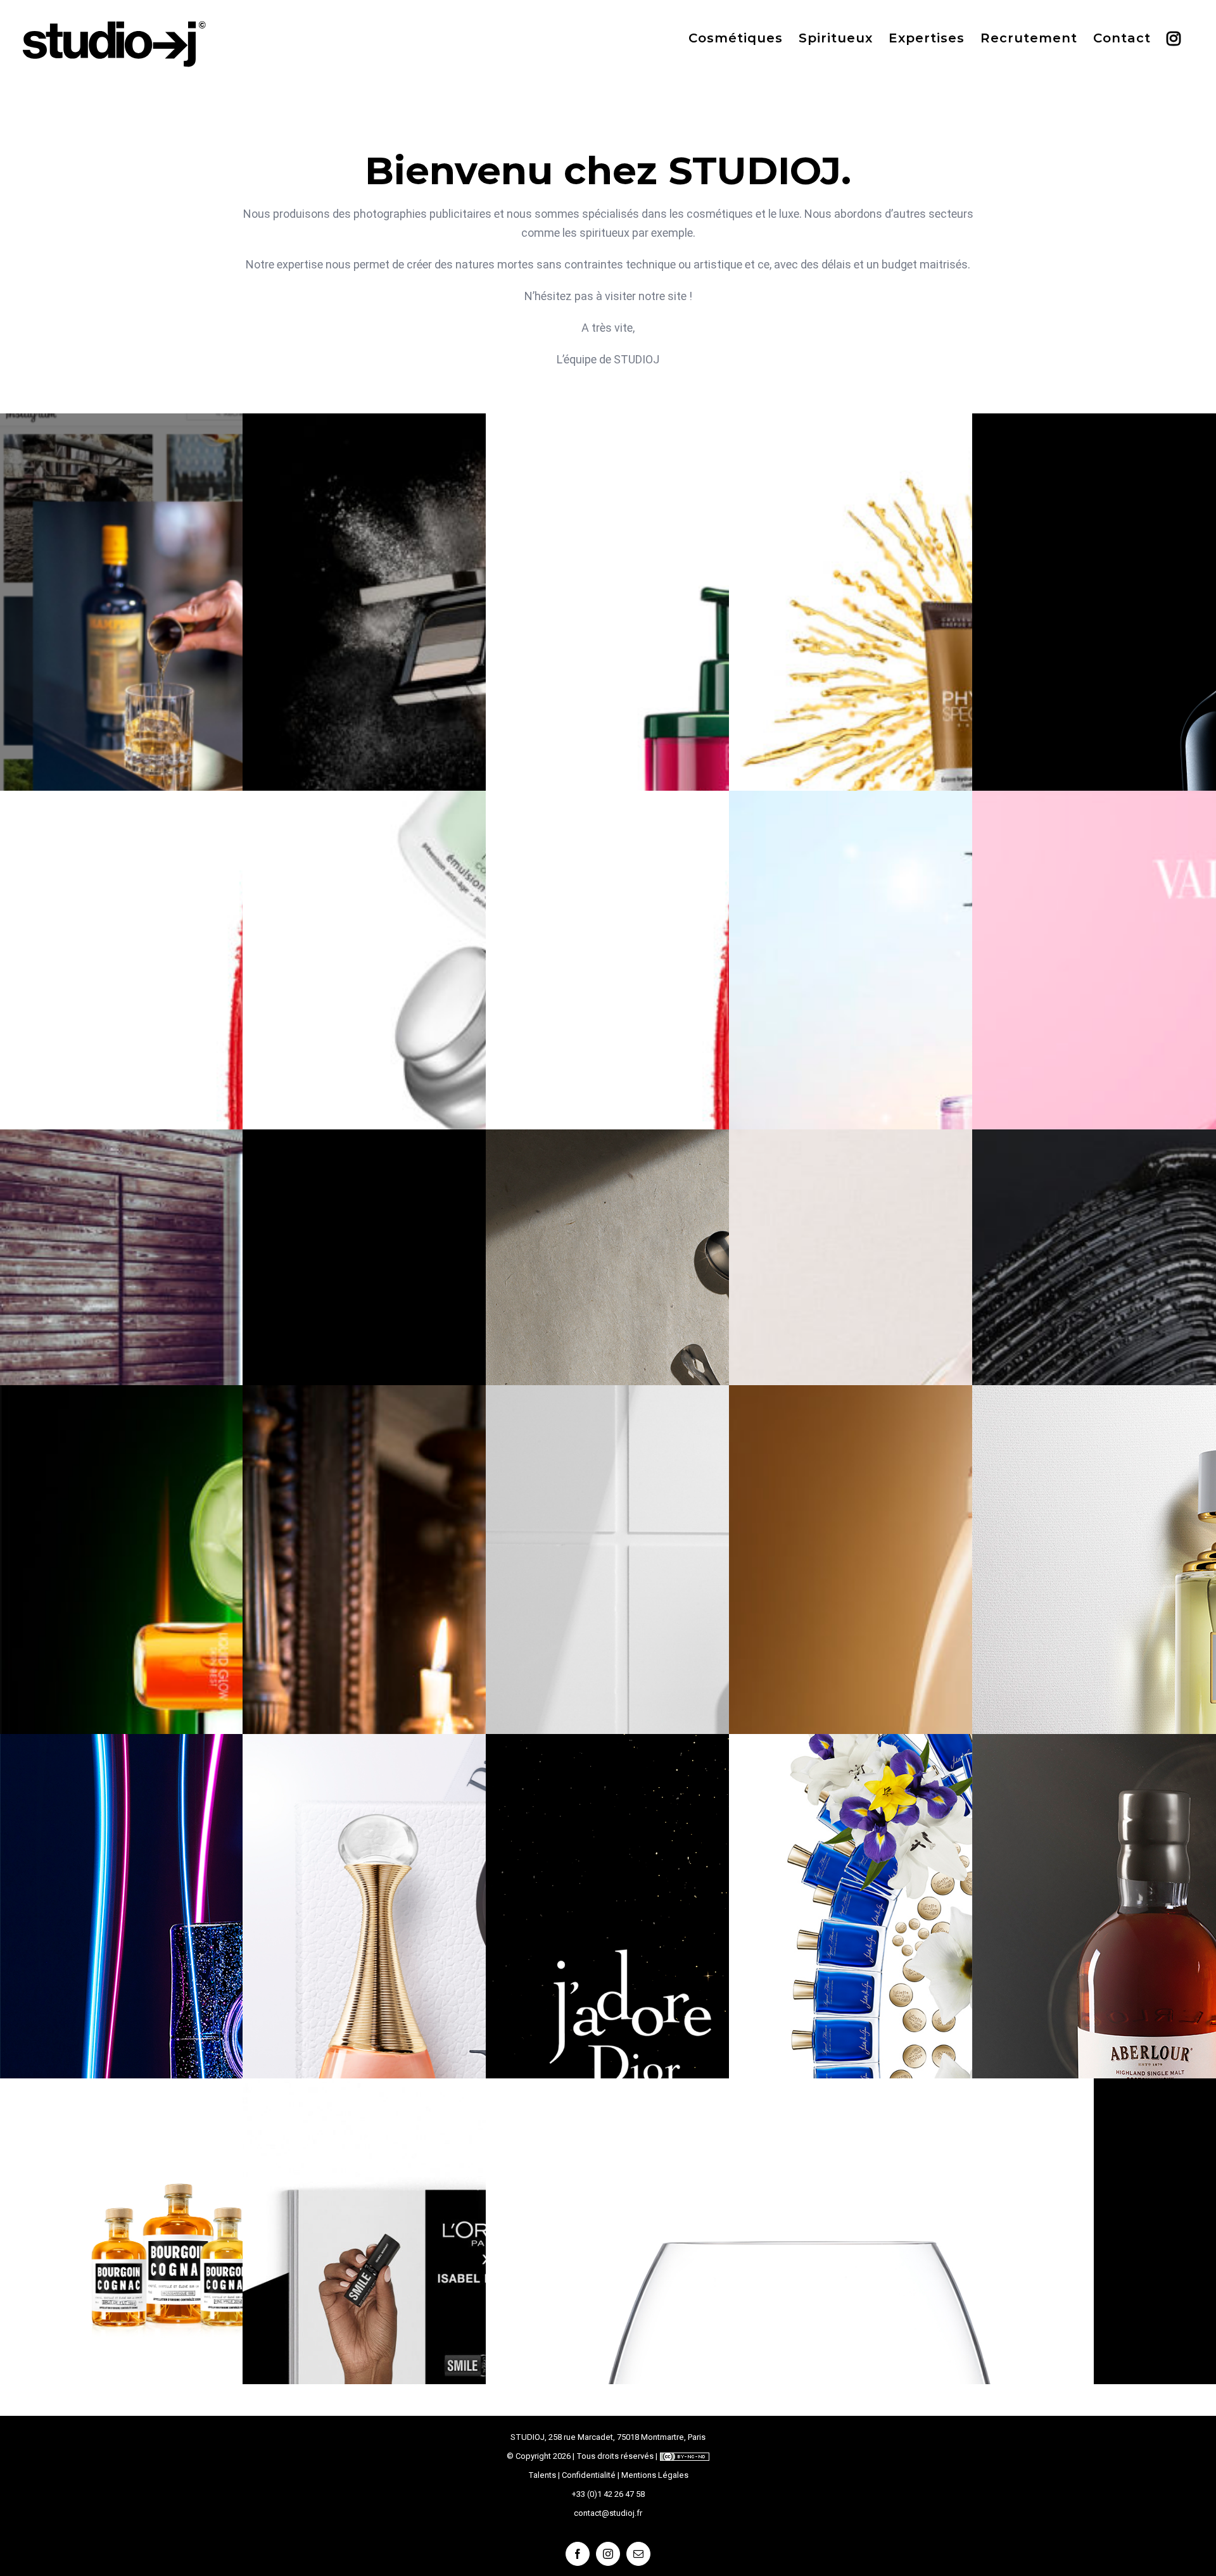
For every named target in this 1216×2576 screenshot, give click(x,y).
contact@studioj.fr (608, 2513)
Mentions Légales (655, 2475)
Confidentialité (589, 2475)
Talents (542, 2475)
